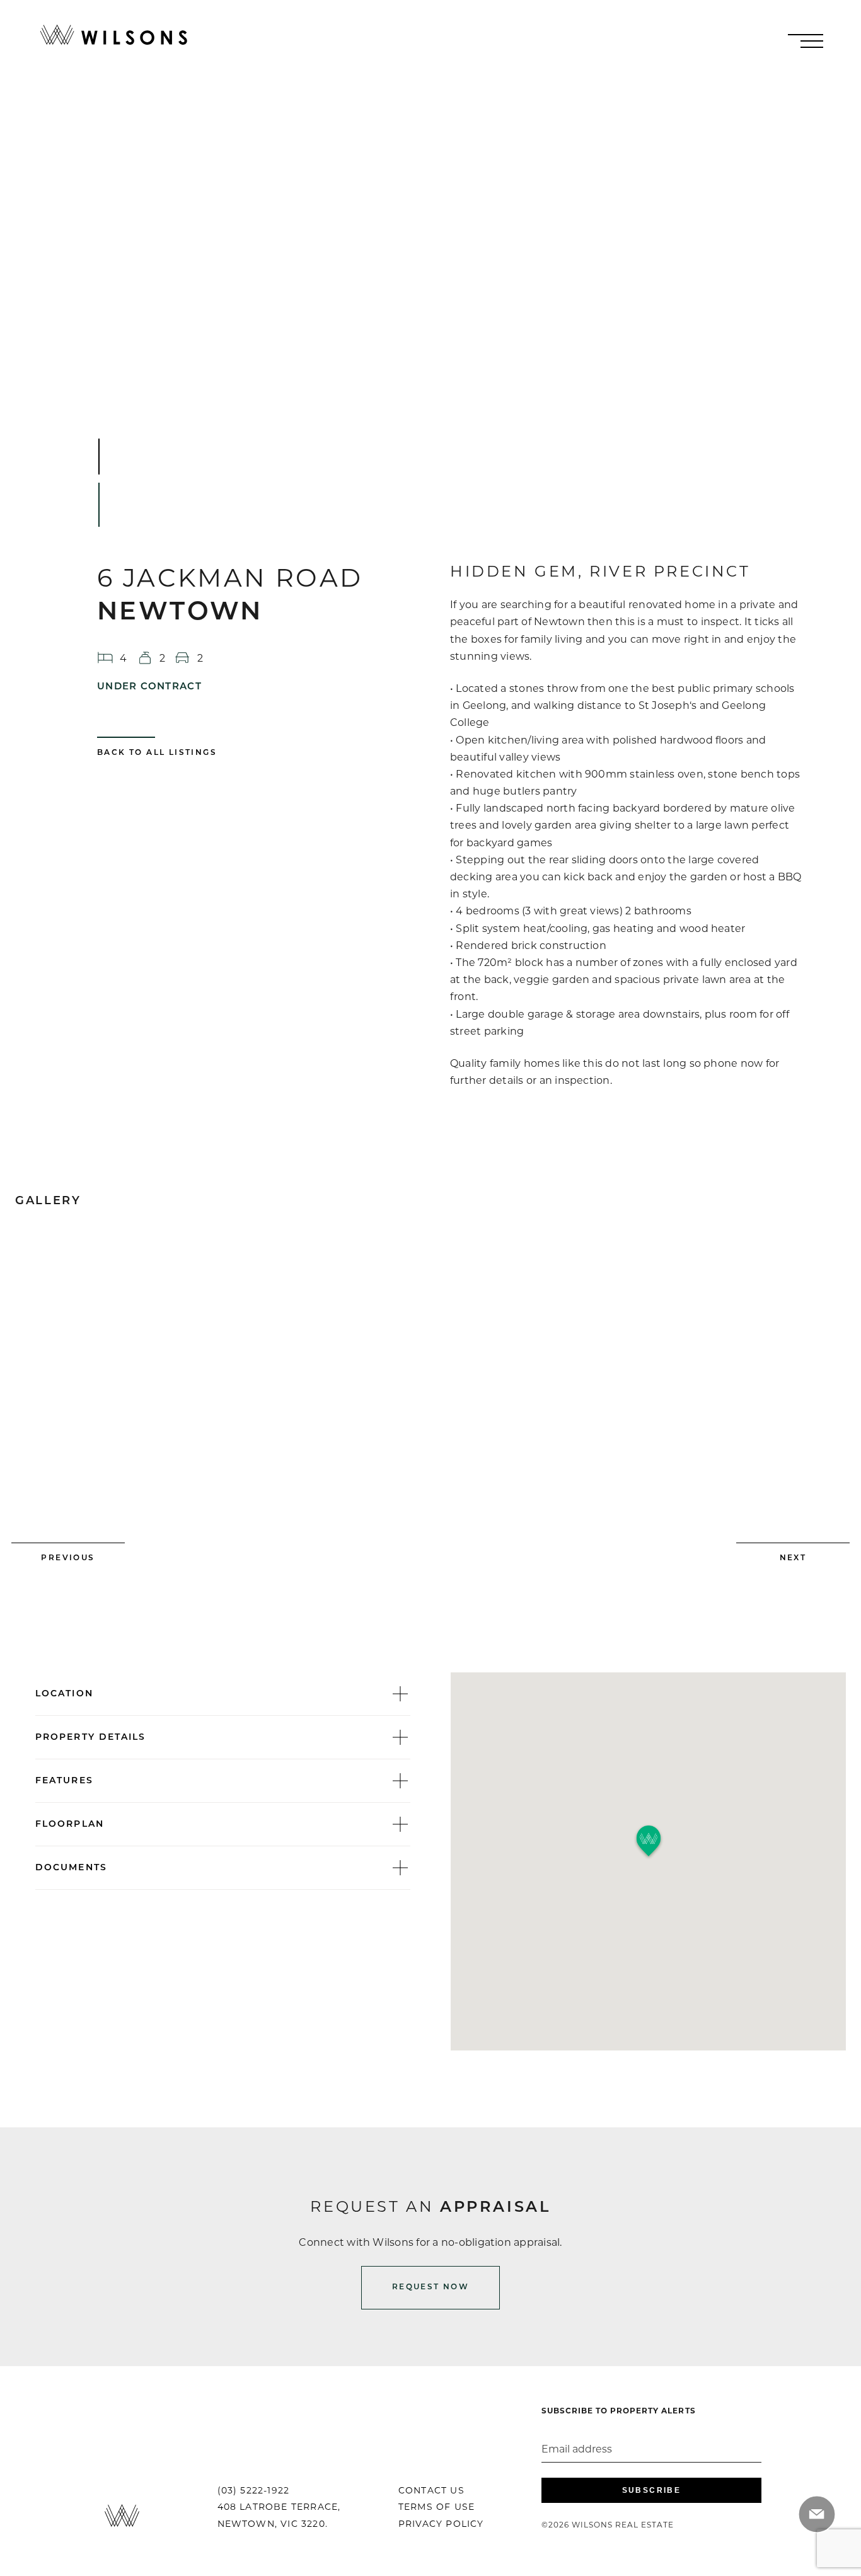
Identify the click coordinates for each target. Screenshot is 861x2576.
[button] (649, 1842)
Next (793, 1558)
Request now (430, 2287)
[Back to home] (114, 35)
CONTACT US (431, 2490)
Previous (68, 1558)
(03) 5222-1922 (254, 2490)
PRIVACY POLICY (441, 2524)
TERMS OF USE (436, 2507)
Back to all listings (157, 753)
